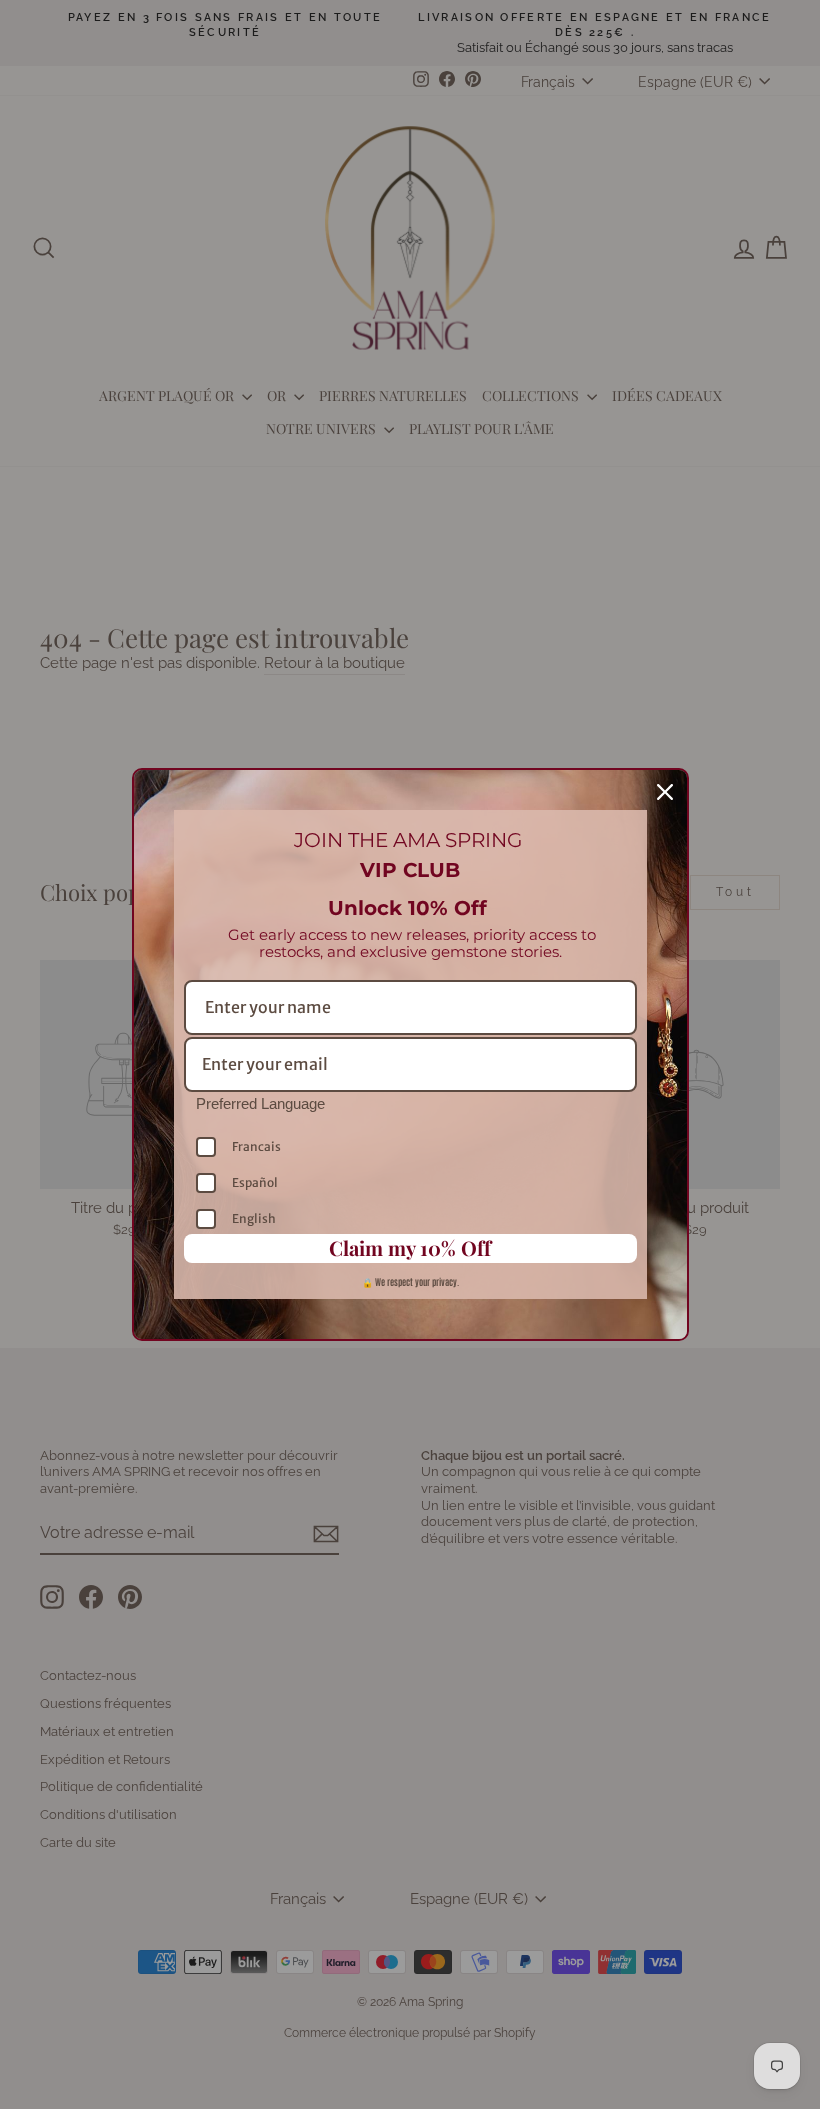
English (254, 1218)
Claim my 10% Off (410, 1247)
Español (255, 1182)
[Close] (665, 792)
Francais (256, 1146)
